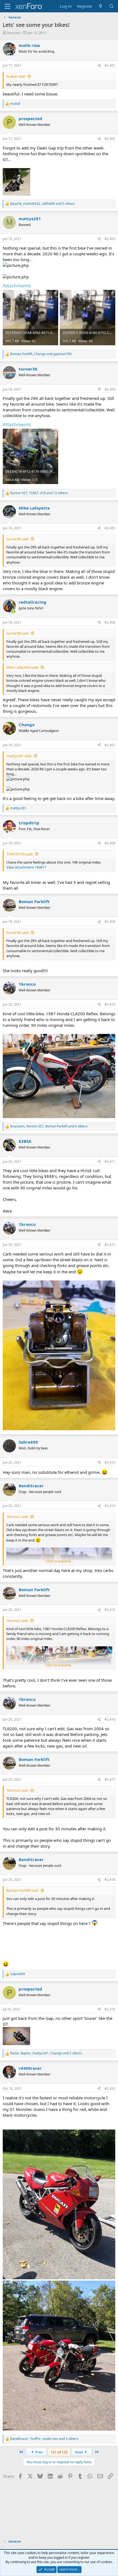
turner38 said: (18, 539)
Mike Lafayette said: (23, 667)
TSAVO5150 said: (20, 854)
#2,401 (110, 65)
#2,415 (110, 1610)
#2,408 (110, 843)
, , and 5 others (43, 204)
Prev (39, 2452)
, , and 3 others (44, 2439)
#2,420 (110, 2089)
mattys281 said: (19, 756)
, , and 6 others (49, 1126)
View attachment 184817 (26, 867)
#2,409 (110, 922)
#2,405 (110, 528)
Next (79, 2452)
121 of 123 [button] (59, 2452)
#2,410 (110, 1004)
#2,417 (110, 1779)
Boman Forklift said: (23, 1890)
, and (41, 354)
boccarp (14, 33)
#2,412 (110, 1245)
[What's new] (101, 6)
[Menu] (8, 6)
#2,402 (110, 139)
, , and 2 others (46, 2053)
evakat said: (16, 76)
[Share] (99, 66)
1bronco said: (17, 1517)
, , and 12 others (39, 493)
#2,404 (110, 389)
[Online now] (13, 611)
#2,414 (110, 1506)
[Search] (112, 6)
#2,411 (110, 1162)
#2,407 (110, 745)
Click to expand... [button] (59, 1561)
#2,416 (110, 1719)
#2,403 (110, 239)
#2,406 (110, 622)
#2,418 (110, 1880)
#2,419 (110, 2009)
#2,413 (110, 1462)
